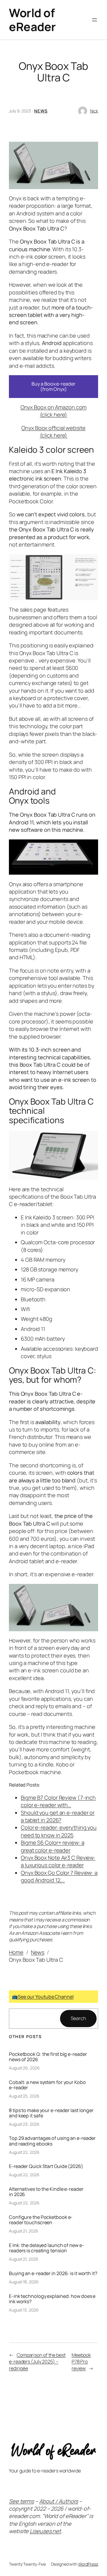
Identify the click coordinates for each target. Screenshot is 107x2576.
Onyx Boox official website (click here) (53, 432)
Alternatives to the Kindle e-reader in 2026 (46, 2192)
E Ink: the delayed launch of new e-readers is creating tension (47, 2248)
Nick (94, 111)
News (41, 111)
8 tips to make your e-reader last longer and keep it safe (51, 2113)
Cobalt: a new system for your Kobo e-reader (47, 2085)
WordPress (88, 2564)
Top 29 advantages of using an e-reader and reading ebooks (52, 2141)
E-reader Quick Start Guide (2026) (46, 2166)
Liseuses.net (45, 2531)
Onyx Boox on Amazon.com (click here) (54, 411)
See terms (21, 2501)
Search (78, 2018)
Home (16, 1952)
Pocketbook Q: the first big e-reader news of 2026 (48, 2057)
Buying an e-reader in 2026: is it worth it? (53, 2273)
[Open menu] (95, 20)
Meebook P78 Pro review (81, 2362)
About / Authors (59, 2501)
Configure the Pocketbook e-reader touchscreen (41, 2220)
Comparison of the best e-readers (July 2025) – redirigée (37, 2362)
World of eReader (32, 20)
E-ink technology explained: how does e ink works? (52, 2299)
